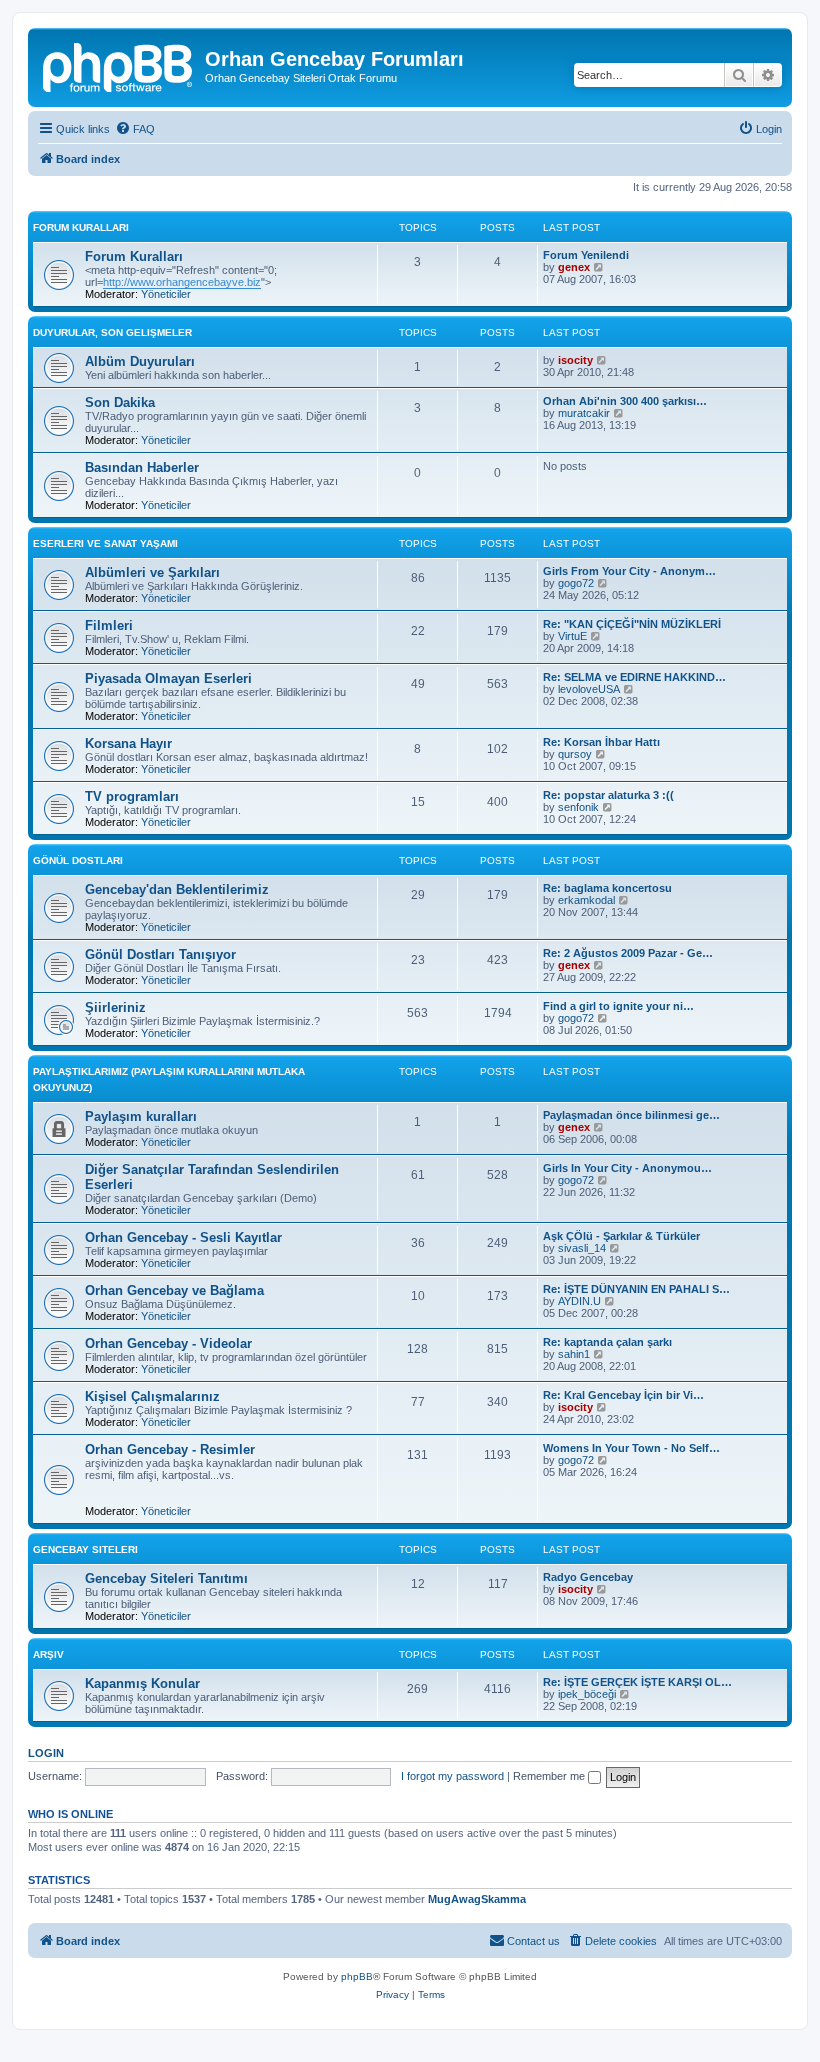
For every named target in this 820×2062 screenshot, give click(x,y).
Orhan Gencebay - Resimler (170, 1449)
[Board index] (119, 65)
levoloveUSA (589, 689)
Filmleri (109, 625)
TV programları (132, 796)
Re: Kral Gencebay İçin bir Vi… (623, 1395)
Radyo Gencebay (588, 1577)
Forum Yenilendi (586, 255)
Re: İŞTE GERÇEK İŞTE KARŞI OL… (637, 1682)
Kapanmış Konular (142, 1683)
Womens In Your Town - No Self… (631, 1448)
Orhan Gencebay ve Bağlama (174, 1290)
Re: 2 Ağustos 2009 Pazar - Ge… (628, 953)
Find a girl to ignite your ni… (618, 1006)
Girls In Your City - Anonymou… (627, 1168)
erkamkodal (586, 900)
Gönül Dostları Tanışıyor (160, 954)
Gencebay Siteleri (85, 1549)
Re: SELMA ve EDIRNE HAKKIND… (634, 677)
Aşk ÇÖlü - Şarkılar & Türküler (621, 1236)
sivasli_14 (582, 1248)
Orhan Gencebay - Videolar (168, 1343)
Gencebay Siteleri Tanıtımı (166, 1578)
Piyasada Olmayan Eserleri (168, 678)
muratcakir (584, 413)
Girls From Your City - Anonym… (629, 571)
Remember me (550, 1776)
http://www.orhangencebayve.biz (182, 282)
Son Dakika (120, 402)
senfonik (578, 807)
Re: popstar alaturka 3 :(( (608, 795)
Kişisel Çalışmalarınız (152, 1396)
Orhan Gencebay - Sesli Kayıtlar (183, 1237)
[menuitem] (135, 129)
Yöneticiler (166, 294)
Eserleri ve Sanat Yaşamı (105, 543)
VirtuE (572, 636)
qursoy (575, 754)
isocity (575, 360)
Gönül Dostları (78, 860)
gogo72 (576, 583)
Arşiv (48, 1654)
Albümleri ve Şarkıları (152, 572)
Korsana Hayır (128, 743)
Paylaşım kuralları (141, 1116)
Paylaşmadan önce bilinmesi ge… (631, 1115)
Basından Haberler (142, 467)
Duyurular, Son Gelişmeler (112, 332)
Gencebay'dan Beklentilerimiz (177, 889)
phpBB (357, 1976)
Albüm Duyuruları (140, 361)
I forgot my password (452, 1776)
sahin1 (574, 1354)
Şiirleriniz (115, 1007)
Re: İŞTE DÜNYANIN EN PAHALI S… (636, 1289)
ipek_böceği (587, 1694)
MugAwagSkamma (477, 1899)
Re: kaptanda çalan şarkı (607, 1342)
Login (46, 1753)
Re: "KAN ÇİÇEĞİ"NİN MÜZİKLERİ (632, 624)
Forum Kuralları (81, 227)
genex (574, 267)
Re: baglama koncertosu (607, 888)
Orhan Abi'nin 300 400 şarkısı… (625, 401)
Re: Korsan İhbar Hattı (601, 742)
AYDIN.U (579, 1301)
